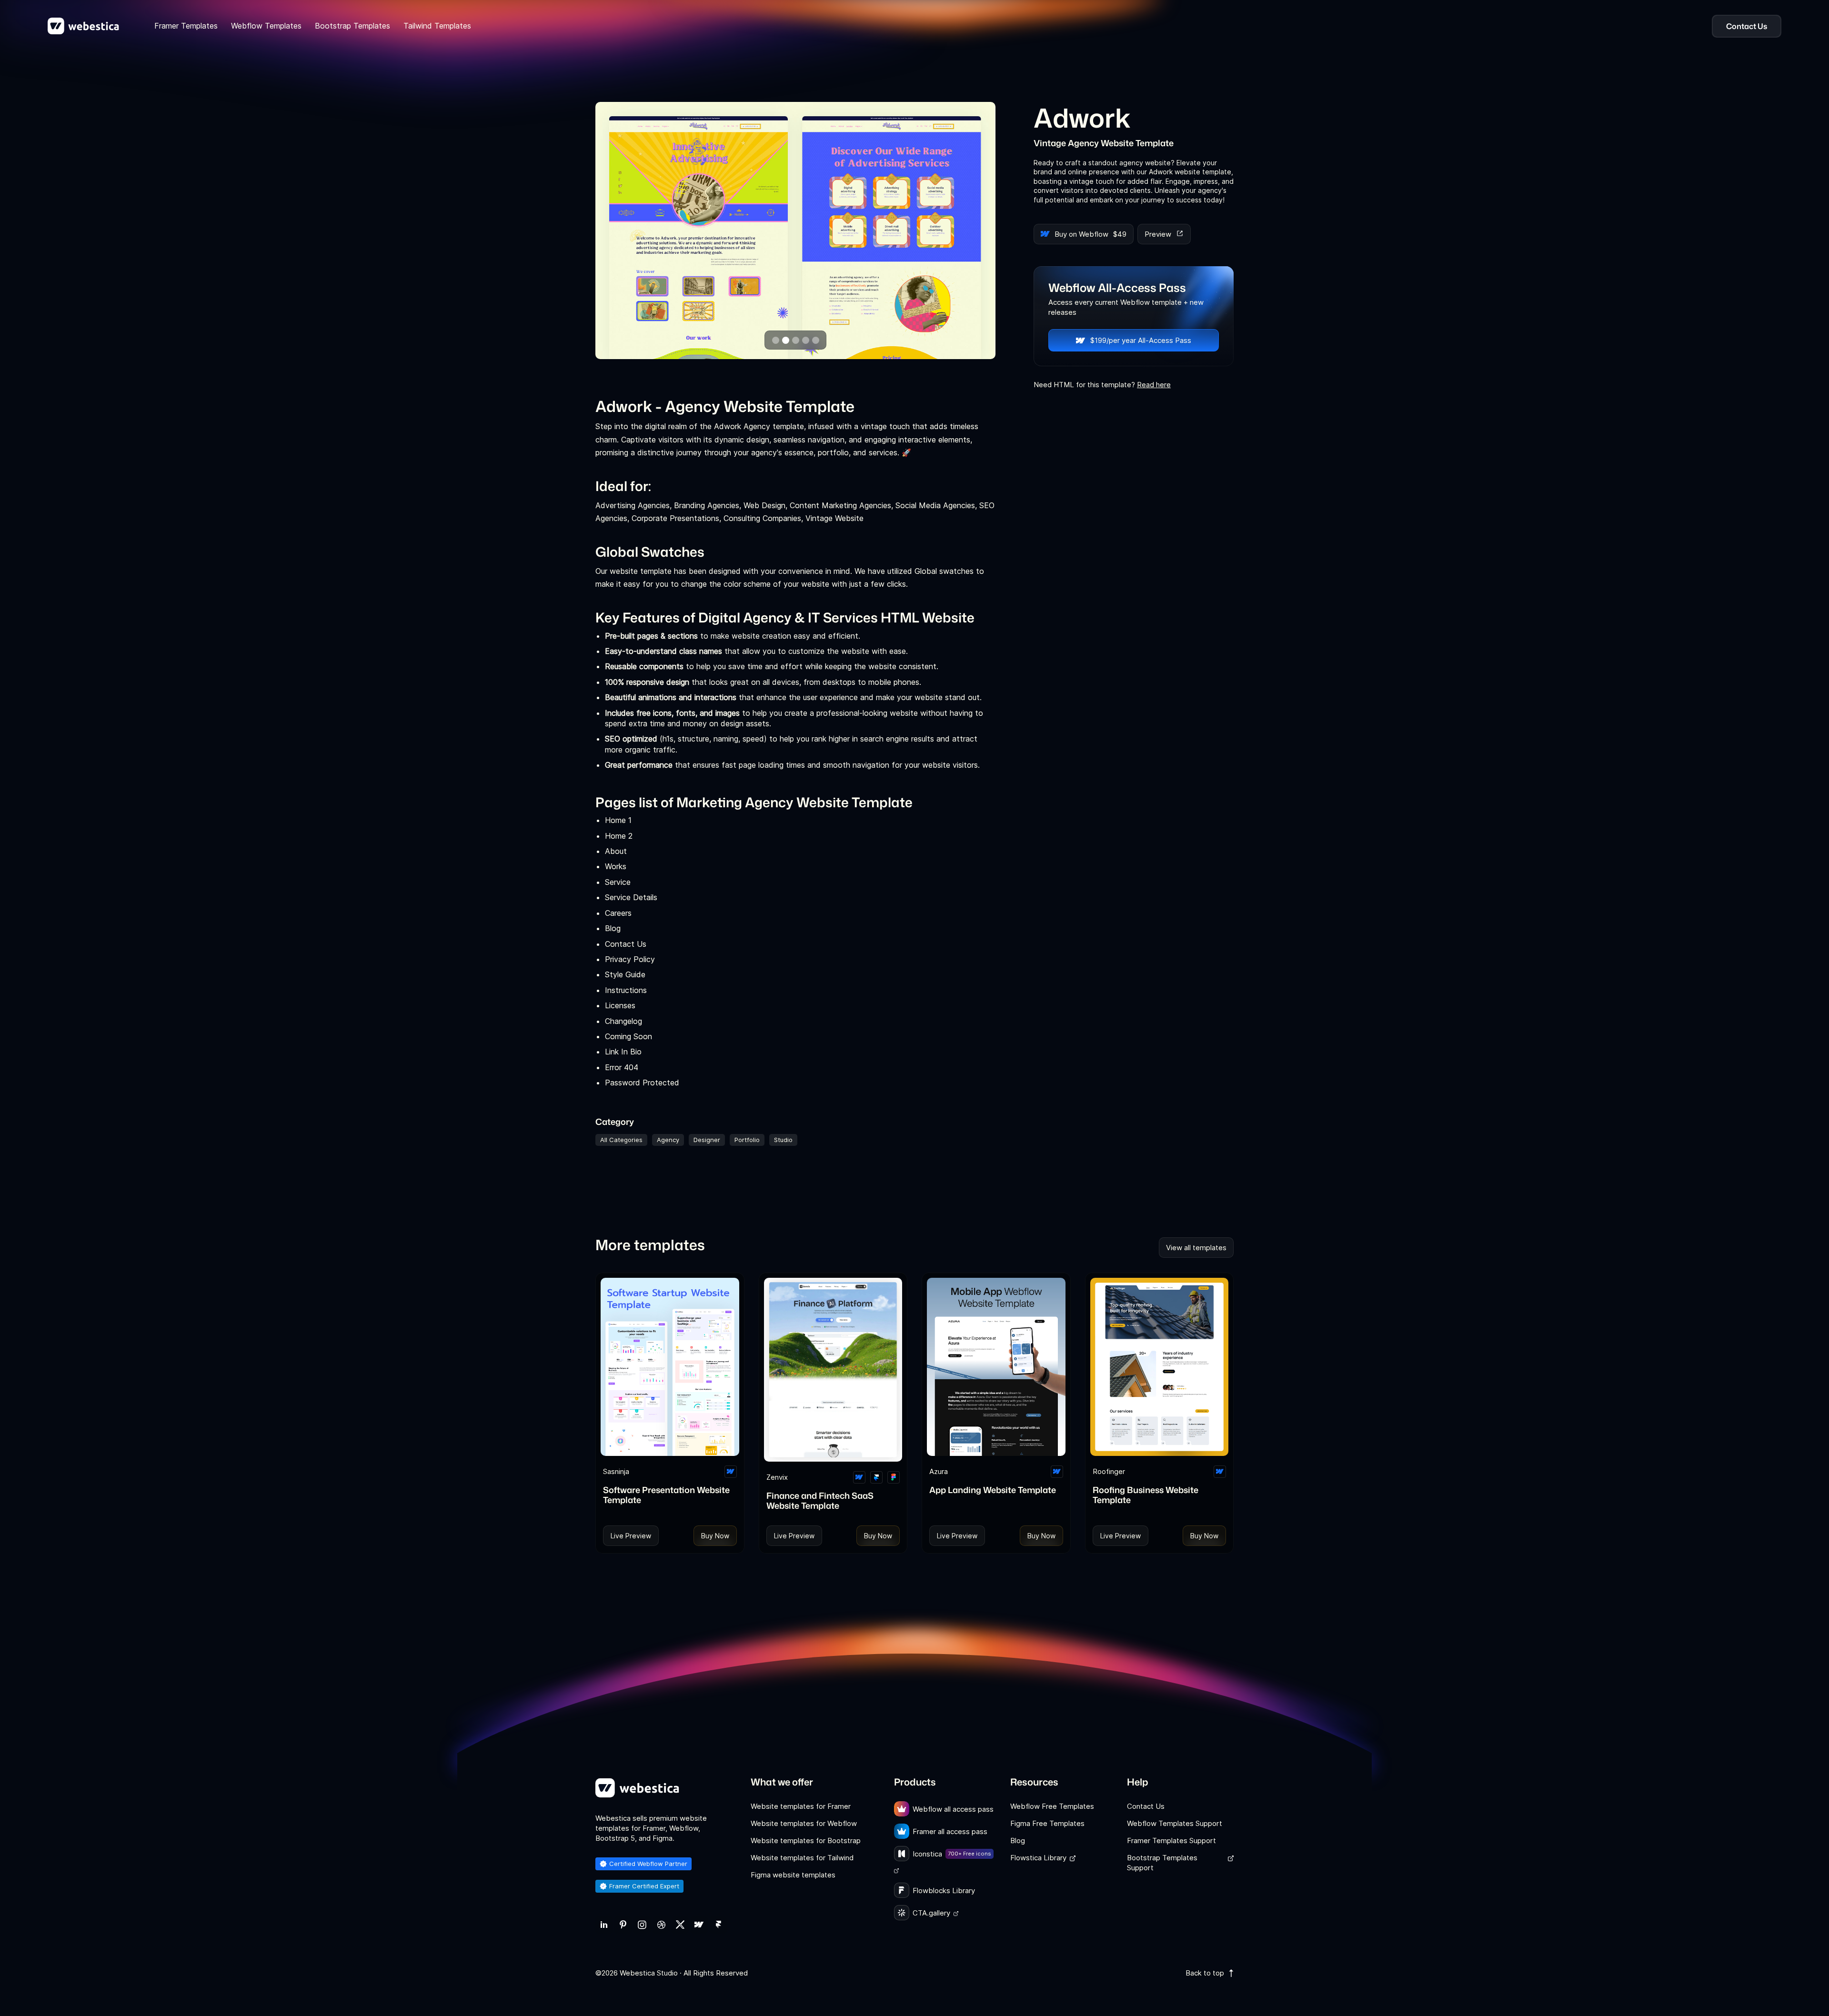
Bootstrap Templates (352, 26)
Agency (668, 1140)
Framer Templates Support (1171, 1840)
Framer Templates (186, 26)
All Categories (621, 1140)
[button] (776, 340)
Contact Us (1146, 1806)
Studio (783, 1140)
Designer (707, 1140)
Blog (1018, 1840)
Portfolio (747, 1140)
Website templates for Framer (801, 1806)
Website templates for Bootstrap (806, 1840)
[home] (83, 26)
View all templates (1196, 1248)
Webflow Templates (266, 26)
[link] (604, 1925)
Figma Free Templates (1047, 1823)
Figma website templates (793, 1875)
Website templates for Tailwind (802, 1858)
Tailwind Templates (437, 26)
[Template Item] (670, 1367)
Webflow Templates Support (1175, 1823)
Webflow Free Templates (1052, 1806)
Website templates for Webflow (804, 1823)
